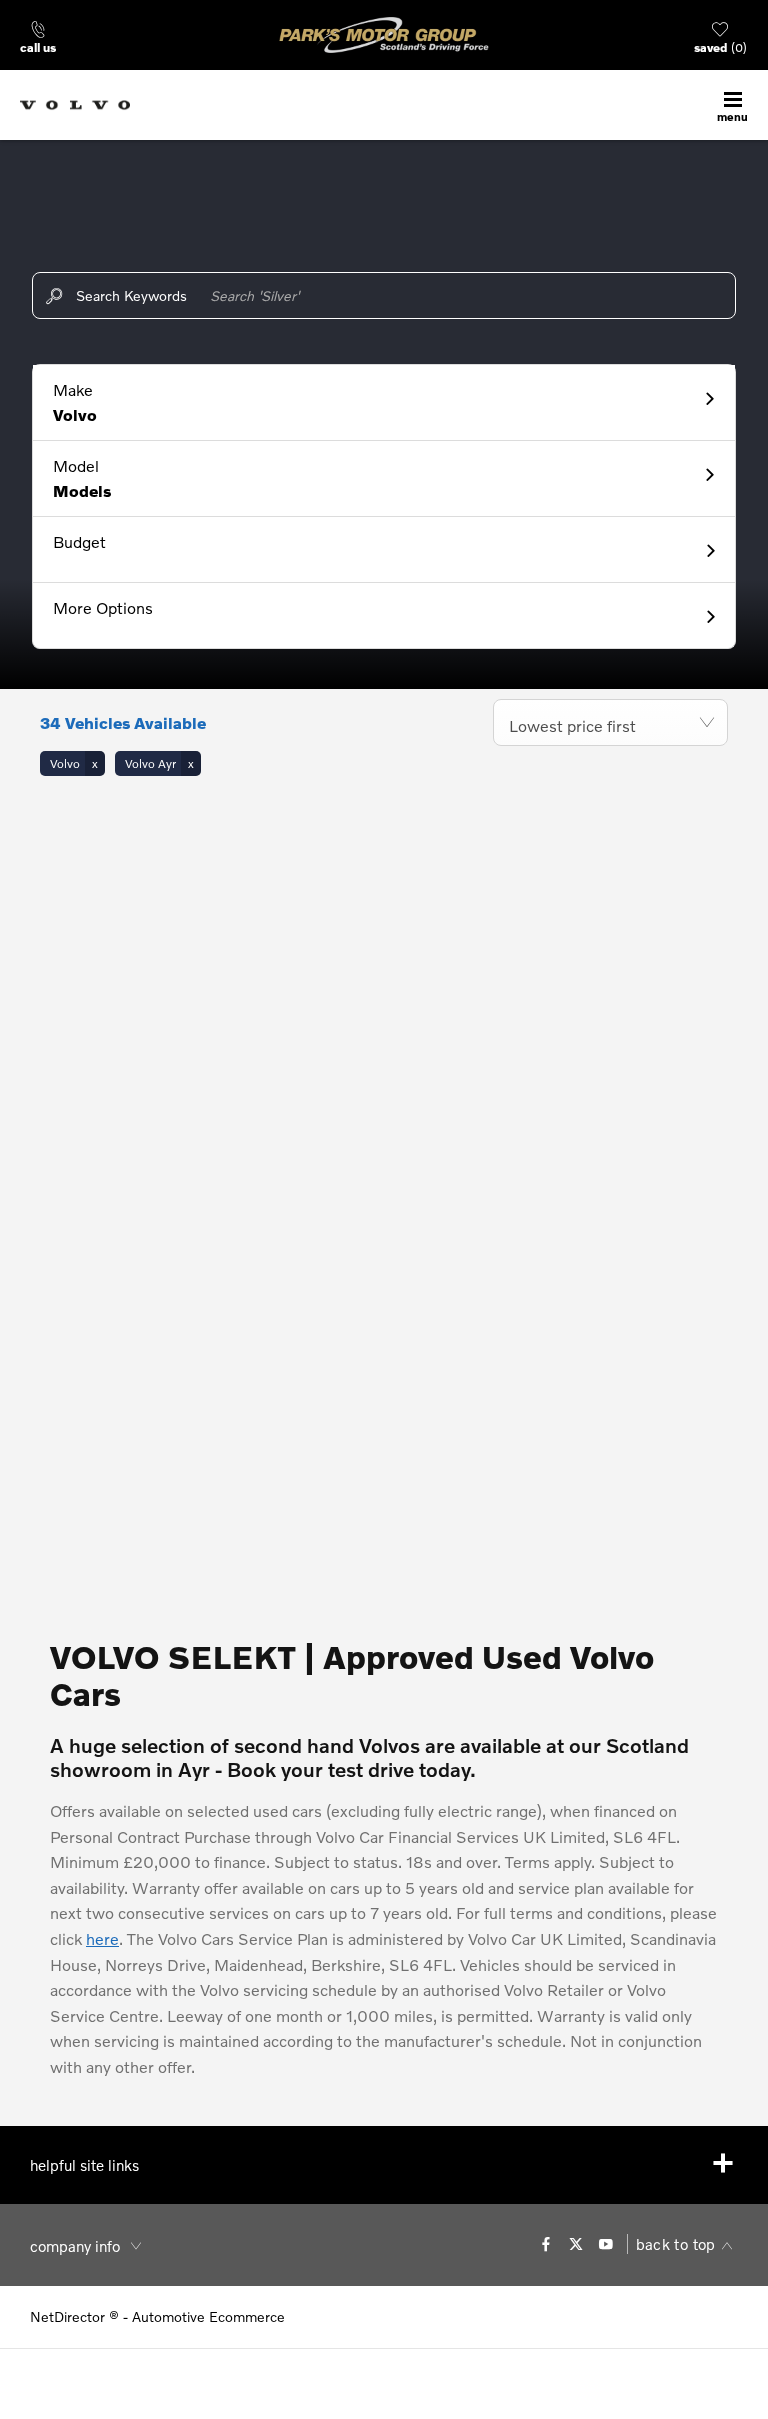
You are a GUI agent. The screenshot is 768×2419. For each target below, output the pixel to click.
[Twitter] (576, 2244)
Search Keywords (131, 295)
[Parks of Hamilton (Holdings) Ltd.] (384, 35)
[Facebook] (546, 2244)
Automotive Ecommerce (208, 2316)
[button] (384, 403)
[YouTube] (606, 2244)
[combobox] (610, 722)
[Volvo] (75, 105)
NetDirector (69, 2316)
